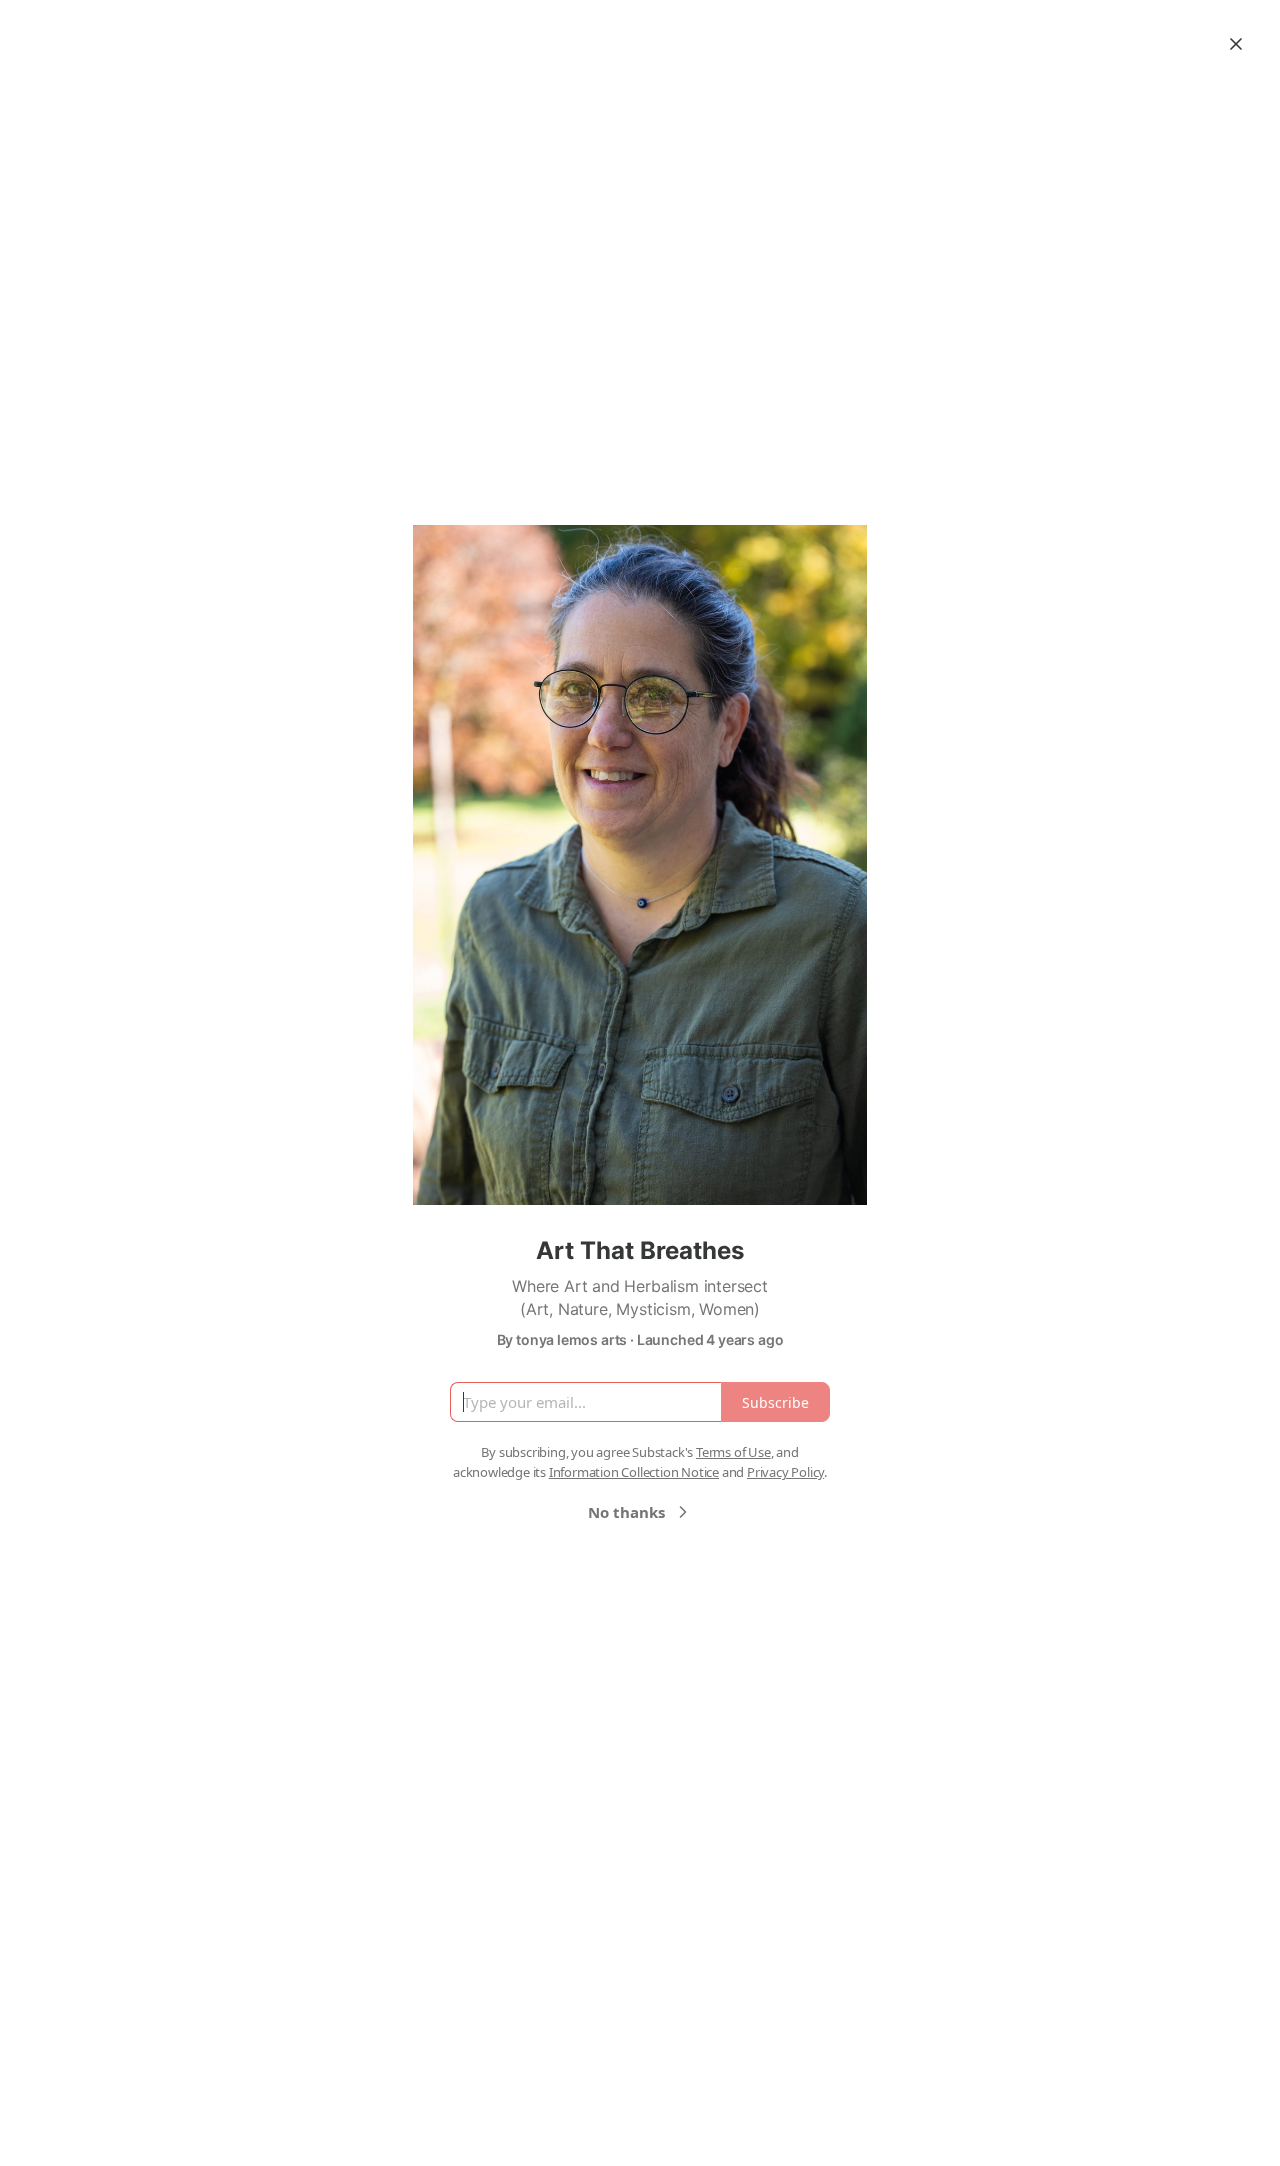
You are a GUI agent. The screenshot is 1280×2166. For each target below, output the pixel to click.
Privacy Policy (785, 1472)
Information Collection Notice (634, 1472)
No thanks (626, 1512)
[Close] (1236, 44)
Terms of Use (733, 1452)
